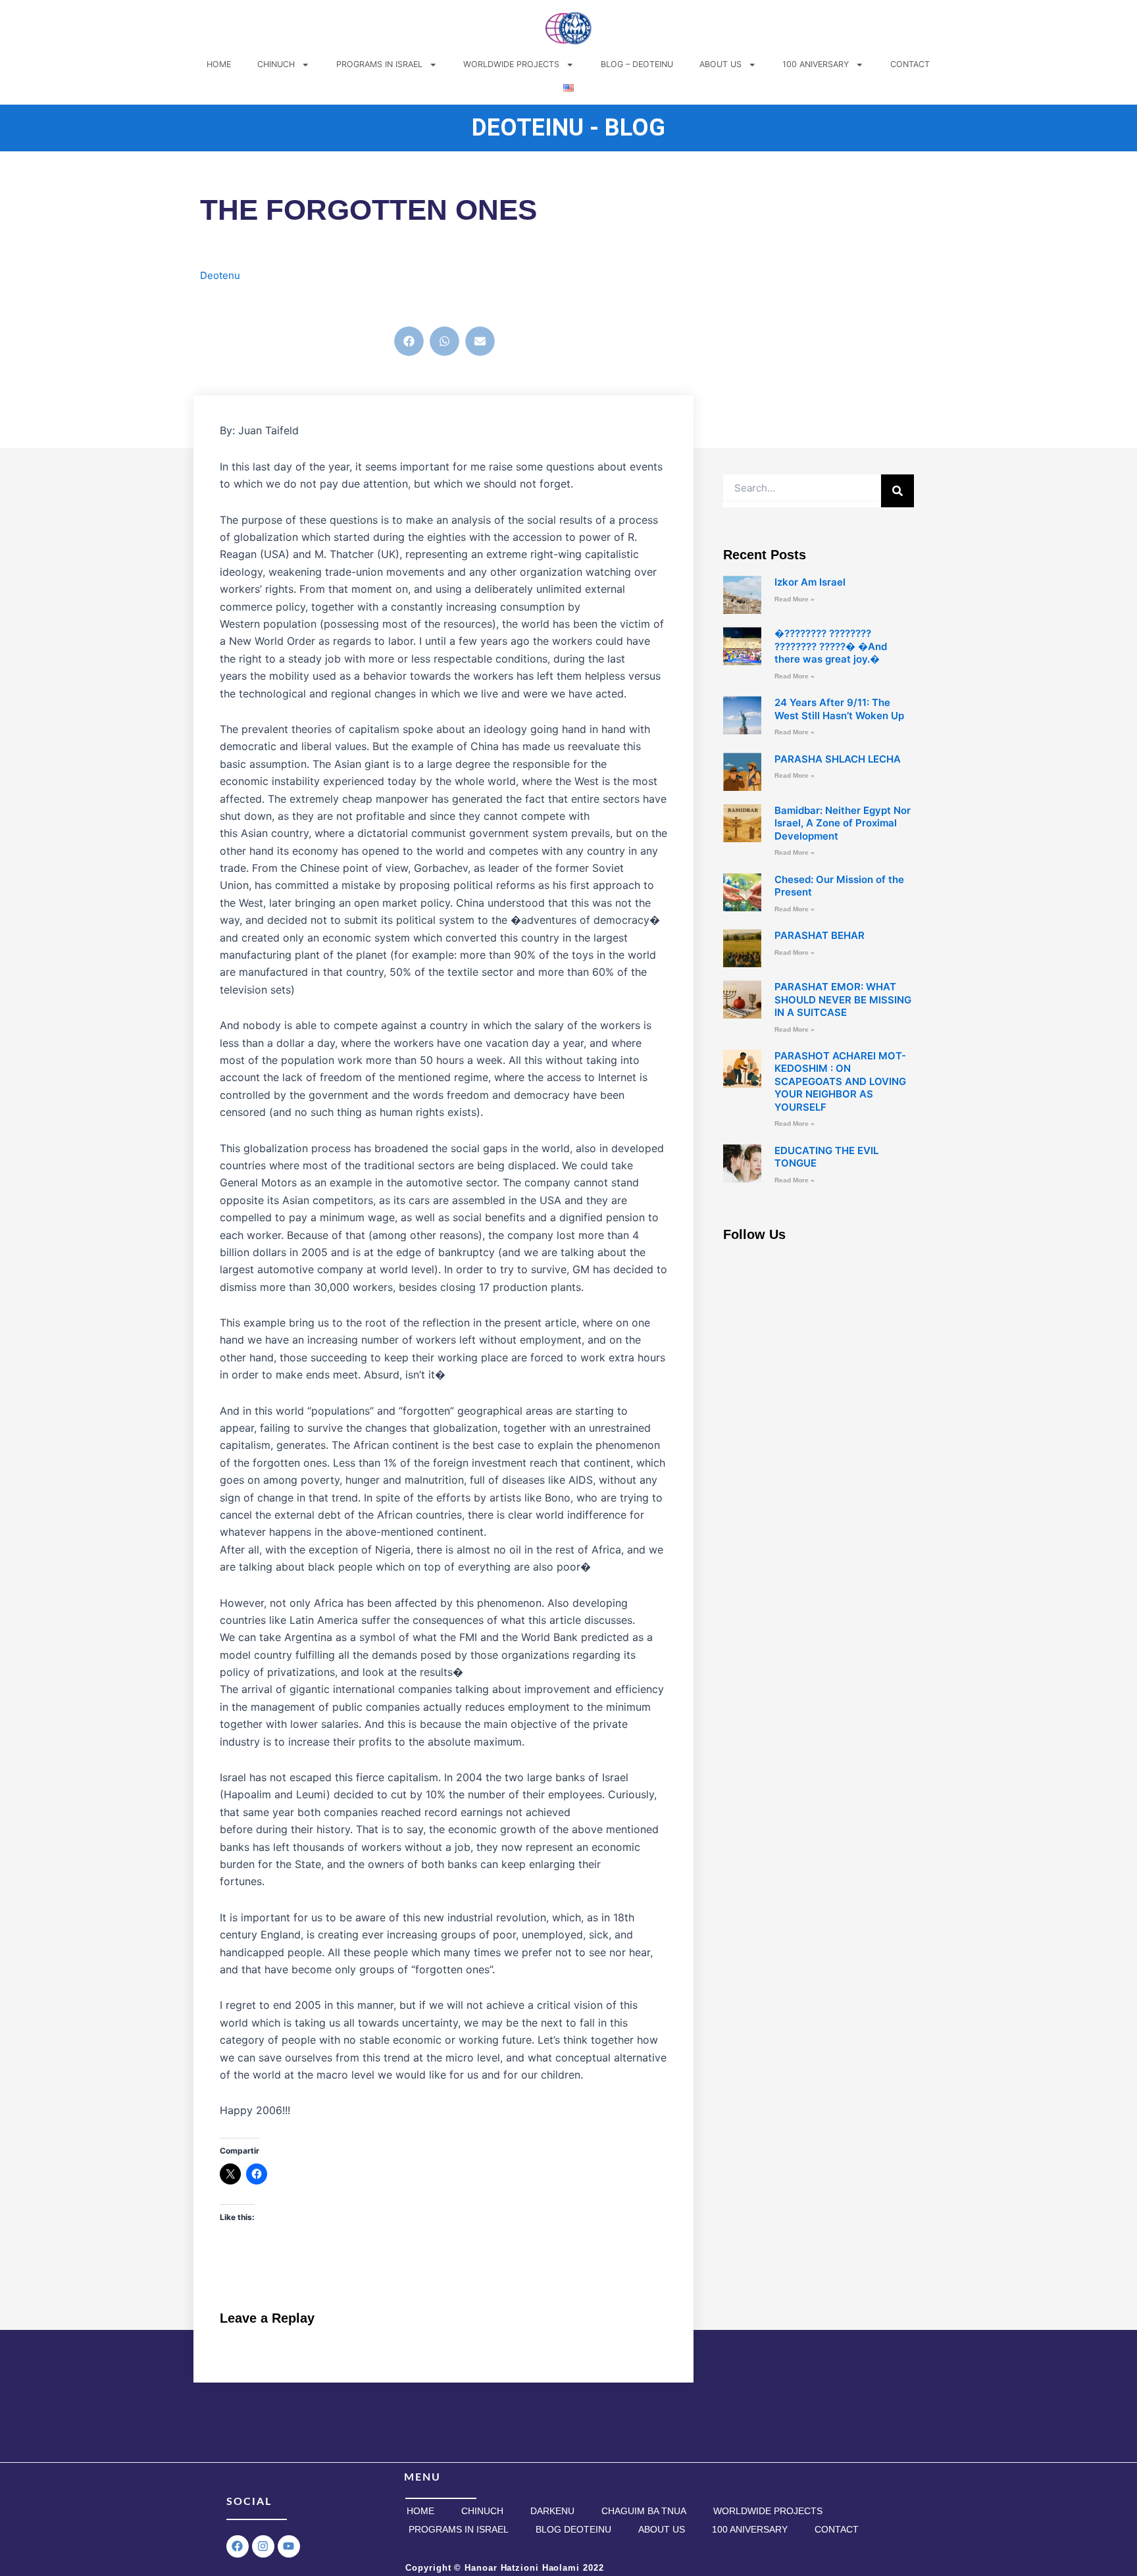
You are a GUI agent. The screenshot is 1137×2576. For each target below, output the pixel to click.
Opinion (501, 305)
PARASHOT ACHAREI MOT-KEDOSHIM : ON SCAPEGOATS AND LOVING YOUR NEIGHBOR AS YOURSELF (840, 1081)
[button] (409, 341)
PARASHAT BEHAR (820, 935)
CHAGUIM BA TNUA (644, 2511)
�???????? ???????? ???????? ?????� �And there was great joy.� (831, 646)
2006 (224, 305)
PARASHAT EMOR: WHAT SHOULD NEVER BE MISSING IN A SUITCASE (843, 999)
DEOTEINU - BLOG (568, 128)
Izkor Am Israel (810, 582)
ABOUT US (720, 64)
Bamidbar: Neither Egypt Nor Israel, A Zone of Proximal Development (843, 823)
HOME (219, 64)
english (349, 305)
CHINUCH (276, 64)
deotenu (307, 305)
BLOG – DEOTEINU (637, 64)
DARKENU (552, 2511)
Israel (417, 305)
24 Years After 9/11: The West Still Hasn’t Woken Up (839, 709)
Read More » (795, 599)
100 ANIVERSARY (816, 64)
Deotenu (220, 275)
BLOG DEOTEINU (573, 2529)
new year (457, 305)
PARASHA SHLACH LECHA (838, 759)
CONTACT (910, 64)
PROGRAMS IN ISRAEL (379, 64)
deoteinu (262, 305)
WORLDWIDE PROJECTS (511, 64)
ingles (385, 305)
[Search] (897, 491)
